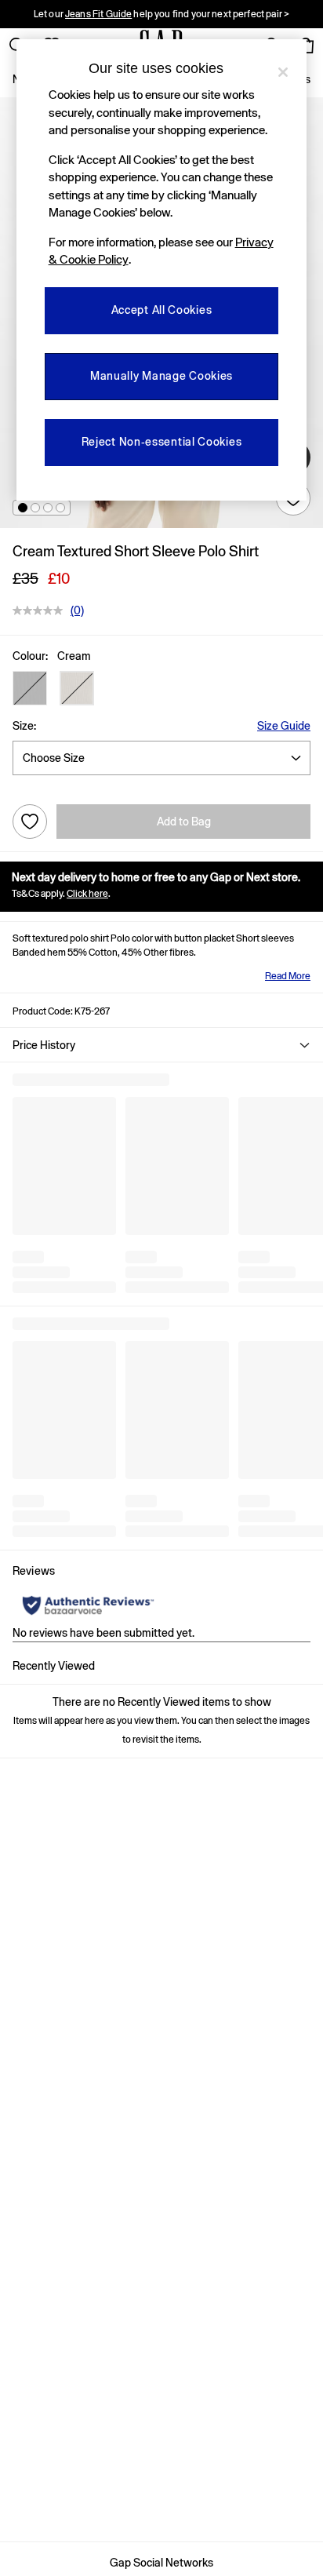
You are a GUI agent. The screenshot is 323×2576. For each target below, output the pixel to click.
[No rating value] (42, 610)
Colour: (30, 656)
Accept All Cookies (162, 310)
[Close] (283, 72)
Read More (288, 976)
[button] (23, 508)
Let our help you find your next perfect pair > (161, 14)
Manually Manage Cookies (161, 376)
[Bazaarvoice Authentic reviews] (88, 1605)
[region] (162, 270)
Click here (87, 894)
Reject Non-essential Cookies (162, 442)
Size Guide (284, 726)
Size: (24, 726)
